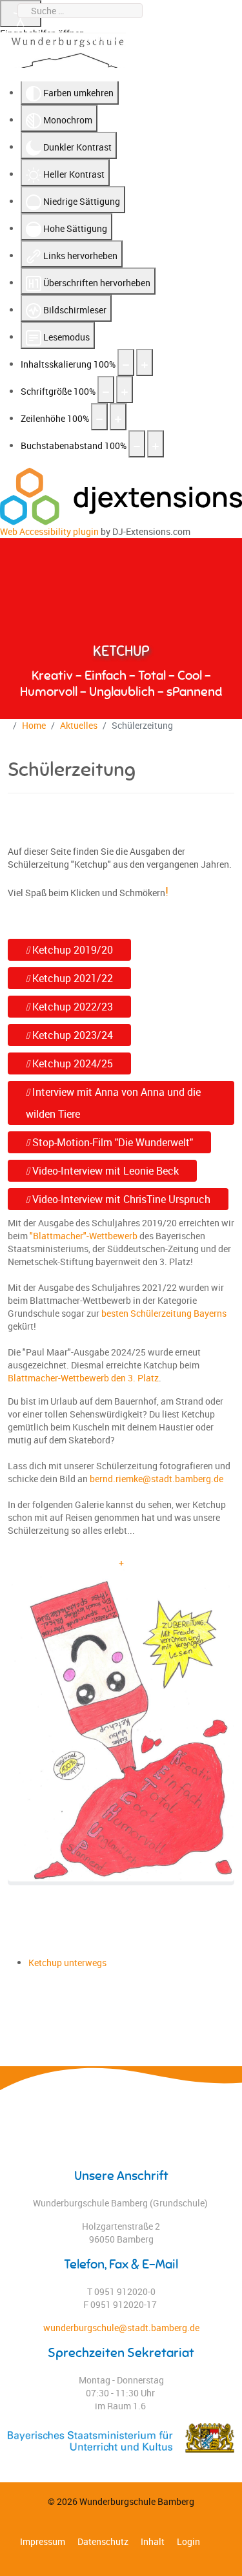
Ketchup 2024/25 (71, 1063)
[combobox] (80, 11)
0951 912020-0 (204, 24)
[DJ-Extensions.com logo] (121, 495)
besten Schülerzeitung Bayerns (164, 1313)
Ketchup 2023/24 (71, 1035)
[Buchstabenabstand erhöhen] (156, 444)
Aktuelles (79, 725)
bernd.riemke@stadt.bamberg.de (156, 1479)
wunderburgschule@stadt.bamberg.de (156, 37)
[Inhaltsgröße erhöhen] (145, 362)
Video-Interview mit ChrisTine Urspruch (120, 1199)
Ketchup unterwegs (67, 1963)
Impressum (43, 2541)
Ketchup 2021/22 (71, 978)
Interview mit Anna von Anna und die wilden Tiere (113, 1103)
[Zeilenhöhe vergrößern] (118, 417)
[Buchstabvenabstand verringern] (137, 444)
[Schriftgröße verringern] (106, 390)
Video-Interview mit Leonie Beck (104, 1171)
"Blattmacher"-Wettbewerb (84, 1236)
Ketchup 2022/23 (71, 1007)
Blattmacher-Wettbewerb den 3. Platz (83, 1378)
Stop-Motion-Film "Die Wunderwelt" (111, 1142)
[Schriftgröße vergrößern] (125, 390)
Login (188, 2541)
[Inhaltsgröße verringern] (126, 362)
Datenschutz (103, 2541)
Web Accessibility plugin (49, 531)
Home (34, 725)
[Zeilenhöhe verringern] (99, 417)
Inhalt (153, 2541)
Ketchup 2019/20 (71, 950)
